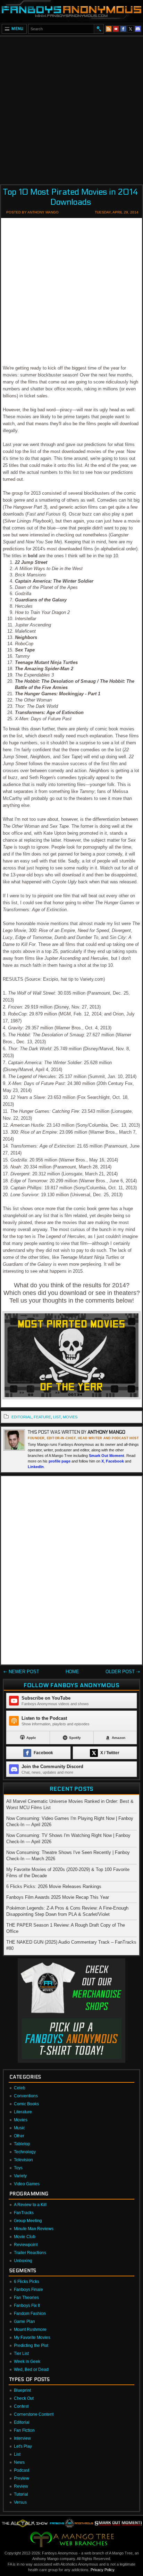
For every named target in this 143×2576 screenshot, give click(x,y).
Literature (23, 2112)
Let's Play (23, 2446)
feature (42, 1417)
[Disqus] (71, 1572)
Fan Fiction (24, 2430)
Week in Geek (27, 2362)
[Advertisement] (71, 108)
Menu (18, 29)
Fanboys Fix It (27, 2306)
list (57, 1417)
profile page (60, 1461)
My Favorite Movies (32, 2338)
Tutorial (21, 2494)
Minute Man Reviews (34, 2229)
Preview (22, 2478)
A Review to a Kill (30, 2205)
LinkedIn (36, 1467)
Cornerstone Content (34, 2414)
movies (70, 1417)
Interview (22, 2438)
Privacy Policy (102, 2570)
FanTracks (24, 2213)
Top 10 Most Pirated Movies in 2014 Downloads (71, 197)
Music (19, 2128)
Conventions (26, 2096)
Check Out (24, 2398)
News (19, 2462)
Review (21, 2486)
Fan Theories (26, 2298)
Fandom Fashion (30, 2314)
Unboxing (23, 2261)
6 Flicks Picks (27, 2282)
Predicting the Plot (31, 2346)
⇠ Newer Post (21, 1672)
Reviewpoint (26, 2245)
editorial (22, 1417)
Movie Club (25, 2237)
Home (72, 1672)
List (17, 2454)
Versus (20, 2502)
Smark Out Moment (107, 1456)
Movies (21, 2120)
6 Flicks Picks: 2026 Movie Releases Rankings (54, 1886)
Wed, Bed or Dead (31, 2370)
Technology (25, 2152)
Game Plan (24, 2322)
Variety (20, 2176)
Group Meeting (28, 2221)
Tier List (21, 2354)
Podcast (22, 2470)
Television (23, 2160)
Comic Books (26, 2104)
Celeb (20, 2088)
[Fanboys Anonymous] (71, 11)
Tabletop (22, 2144)
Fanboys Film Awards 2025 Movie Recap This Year (58, 1897)
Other (19, 2136)
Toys (18, 2168)
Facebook (115, 1461)
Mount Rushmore (30, 2330)
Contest (21, 2406)
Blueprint (22, 2390)
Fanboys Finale (28, 2290)
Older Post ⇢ (123, 1672)
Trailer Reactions (30, 2253)
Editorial (22, 2422)
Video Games (27, 2184)
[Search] (99, 29)
